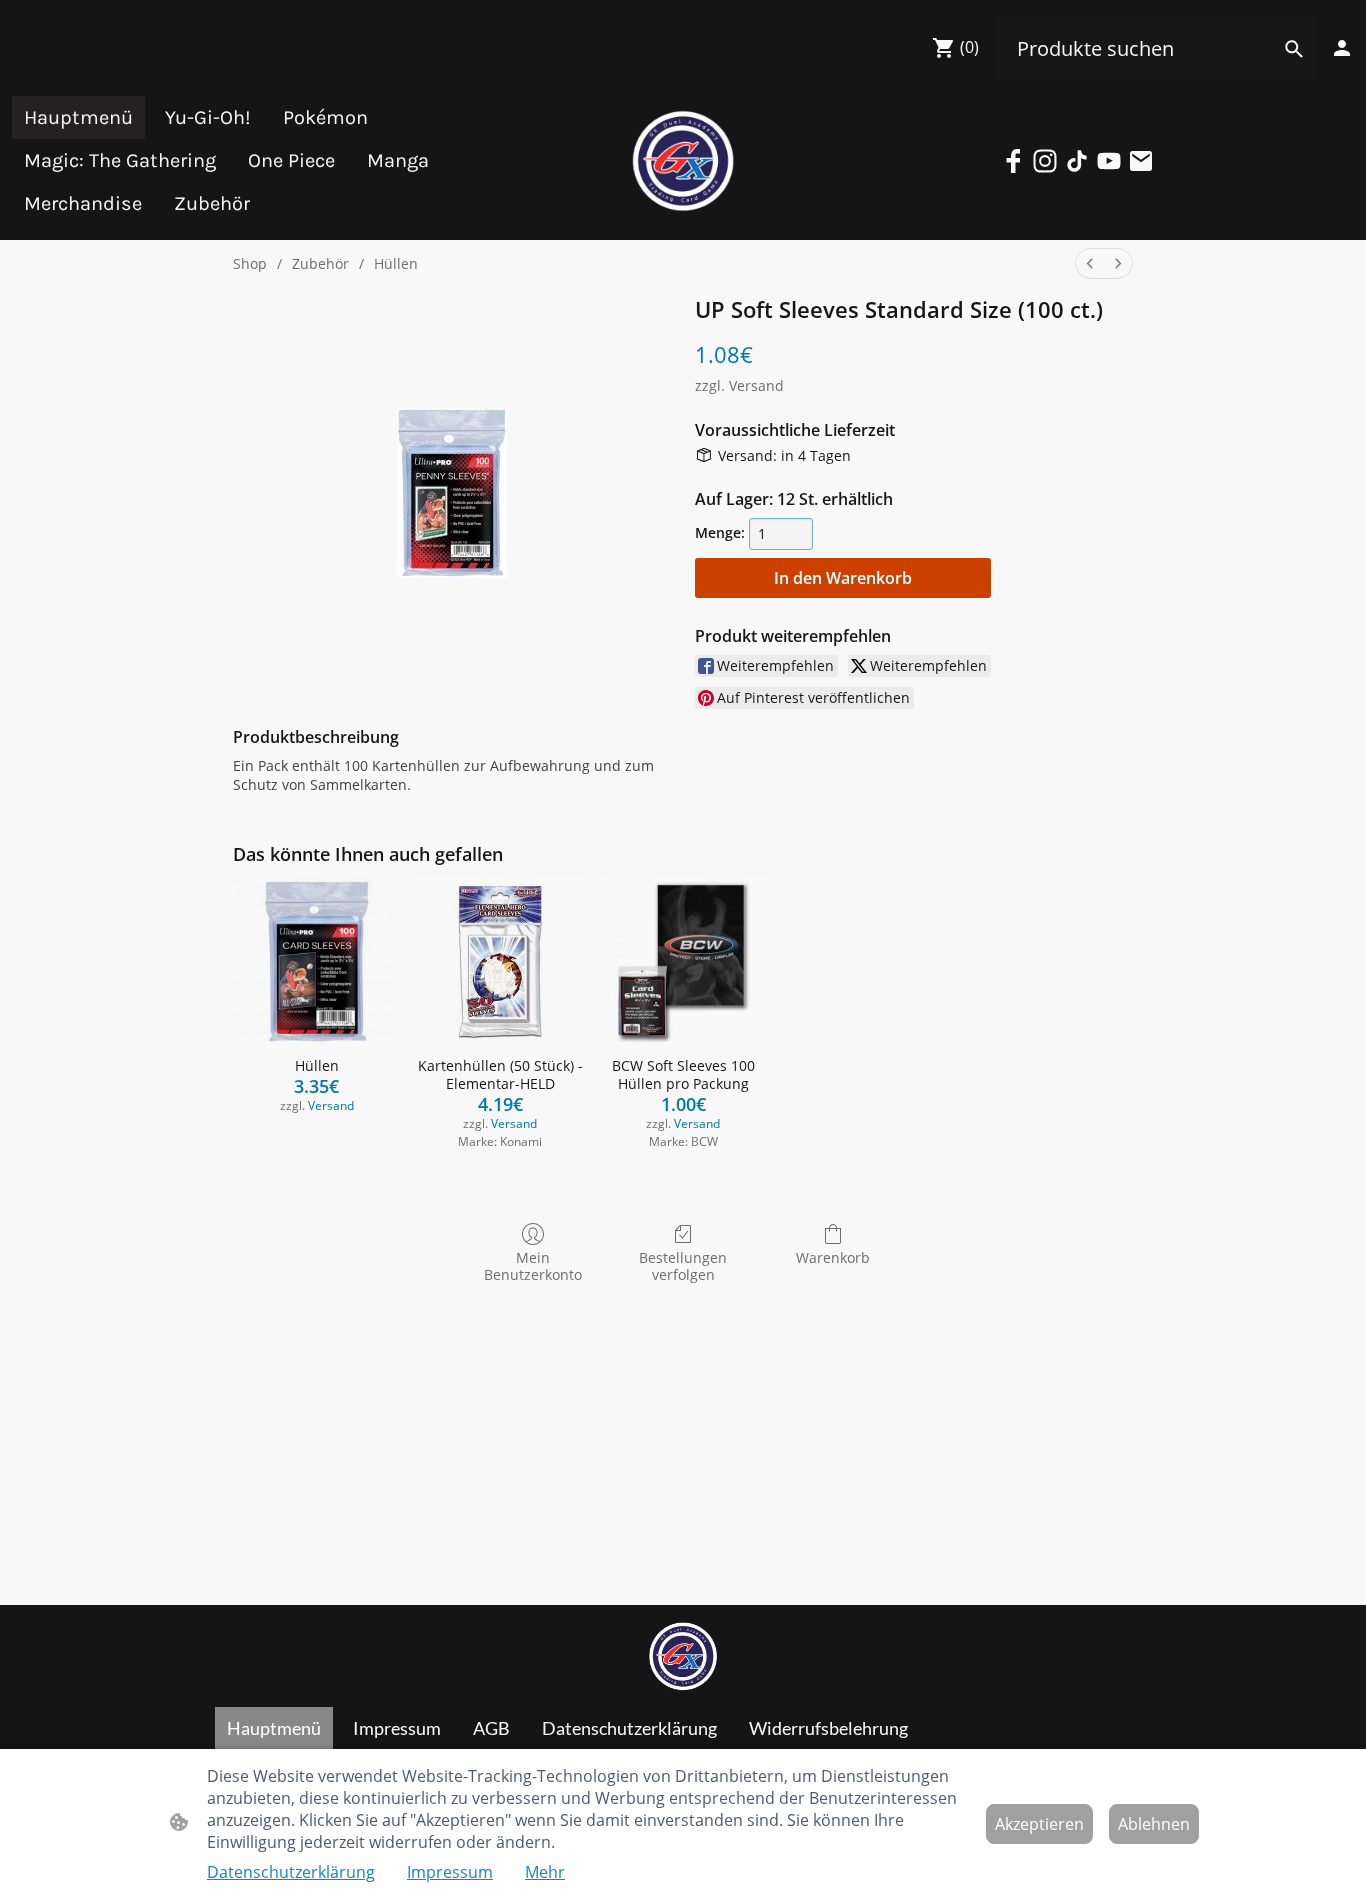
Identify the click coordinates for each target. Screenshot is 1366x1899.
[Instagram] (1045, 161)
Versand (756, 385)
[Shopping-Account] (1342, 48)
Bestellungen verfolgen (683, 1266)
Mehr (545, 1872)
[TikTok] (1077, 161)
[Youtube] (1109, 161)
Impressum (450, 1872)
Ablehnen (1154, 1824)
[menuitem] (1090, 263)
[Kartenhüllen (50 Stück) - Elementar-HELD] (500, 961)
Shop (250, 263)
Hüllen (396, 263)
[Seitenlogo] (682, 160)
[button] (1294, 49)
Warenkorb (833, 1257)
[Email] (1141, 161)
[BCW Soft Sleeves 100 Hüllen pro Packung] (683, 961)
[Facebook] (1013, 161)
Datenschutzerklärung (291, 1872)
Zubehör (320, 263)
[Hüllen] (316, 961)
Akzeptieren (1039, 1824)
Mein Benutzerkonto (533, 1266)
